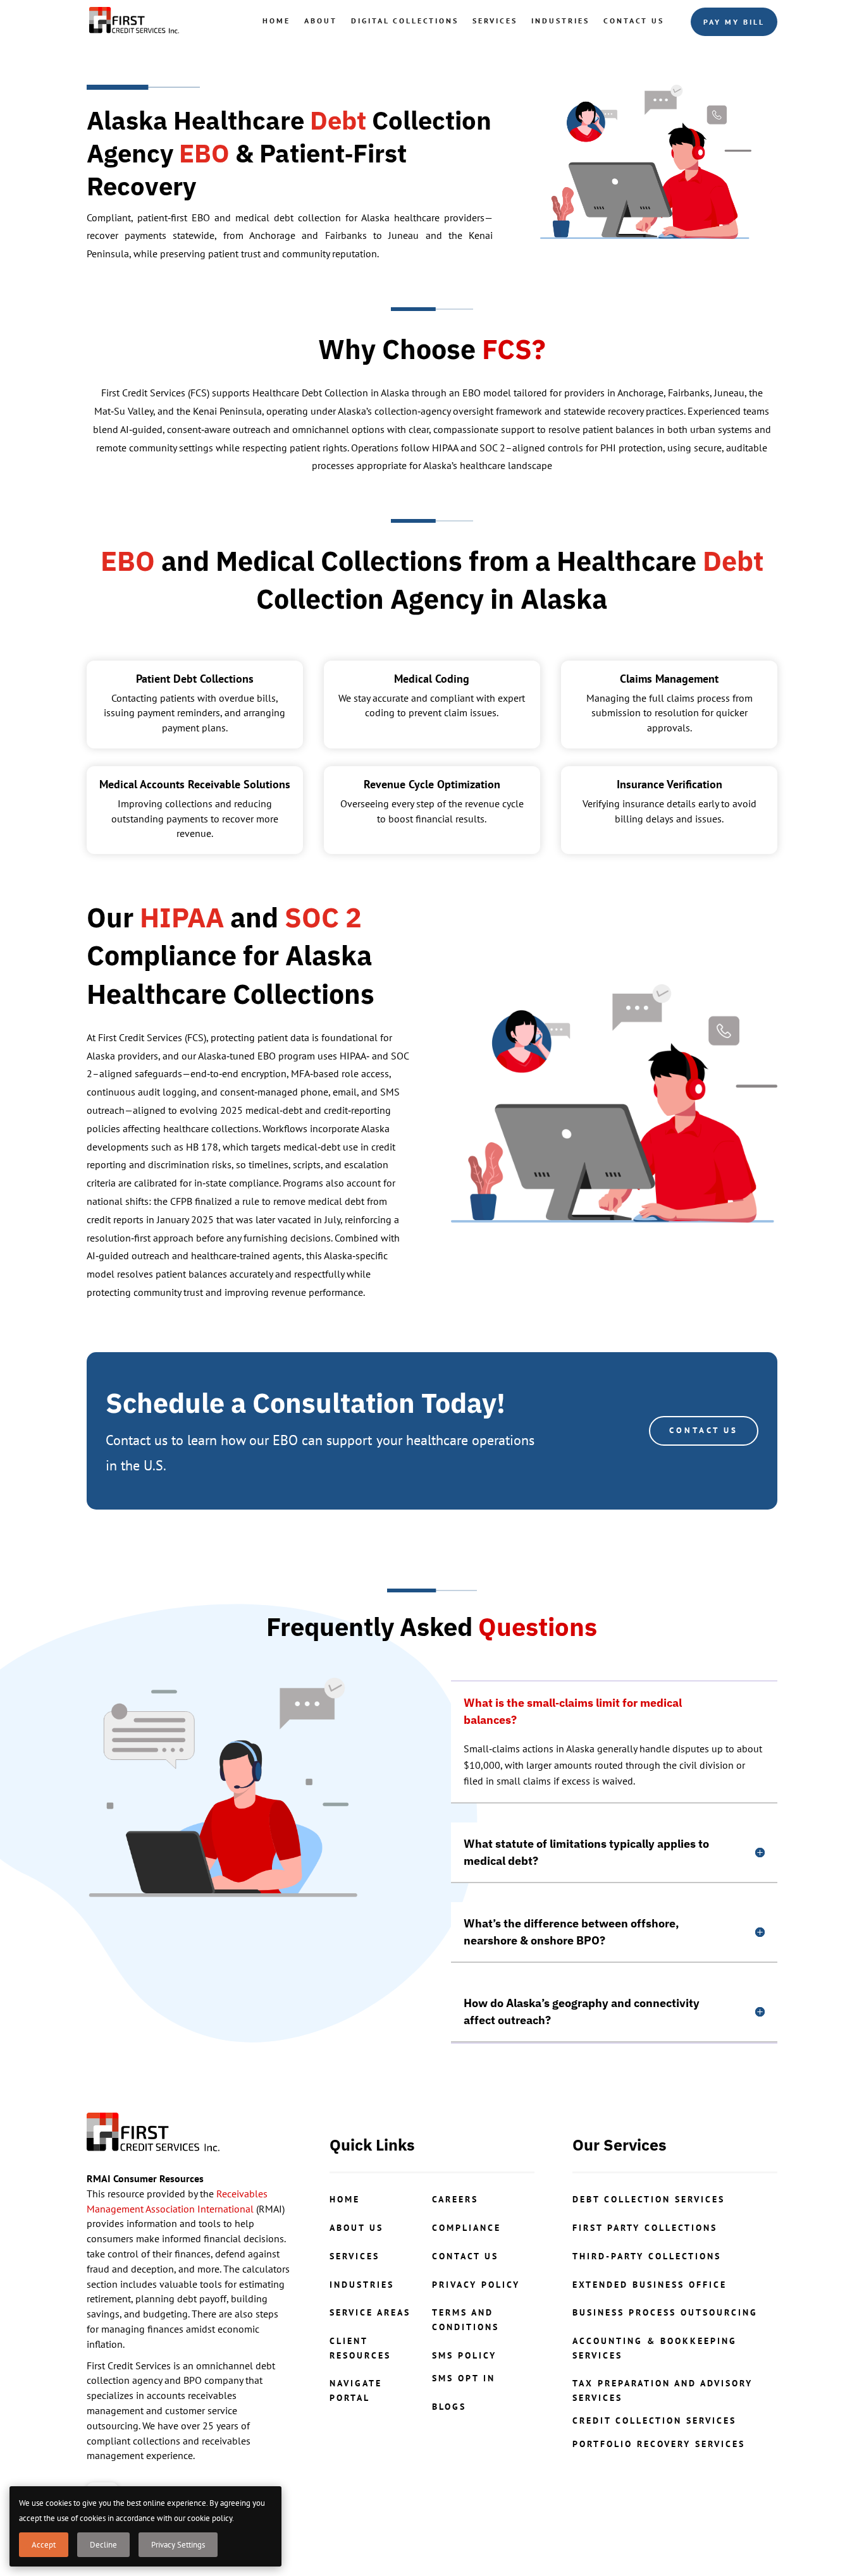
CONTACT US (704, 1430)
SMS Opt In (464, 2378)
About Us (356, 2228)
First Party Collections (645, 2228)
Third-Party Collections (647, 2256)
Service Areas (370, 2312)
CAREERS (455, 2199)
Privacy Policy (476, 2285)
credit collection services (654, 2420)
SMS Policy (464, 2355)
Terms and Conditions (466, 2319)
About (321, 21)
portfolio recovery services (659, 2444)
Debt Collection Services (649, 2199)
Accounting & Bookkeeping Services (655, 2348)
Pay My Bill (734, 22)
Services (495, 21)
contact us (465, 2256)
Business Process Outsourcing (665, 2312)
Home (276, 21)
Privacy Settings (178, 2545)
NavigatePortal (356, 2390)
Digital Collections (405, 21)
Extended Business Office (650, 2285)
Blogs (449, 2407)
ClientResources (360, 2348)
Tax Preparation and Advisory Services (663, 2390)
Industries (560, 21)
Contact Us (634, 21)
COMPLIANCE (466, 2228)
